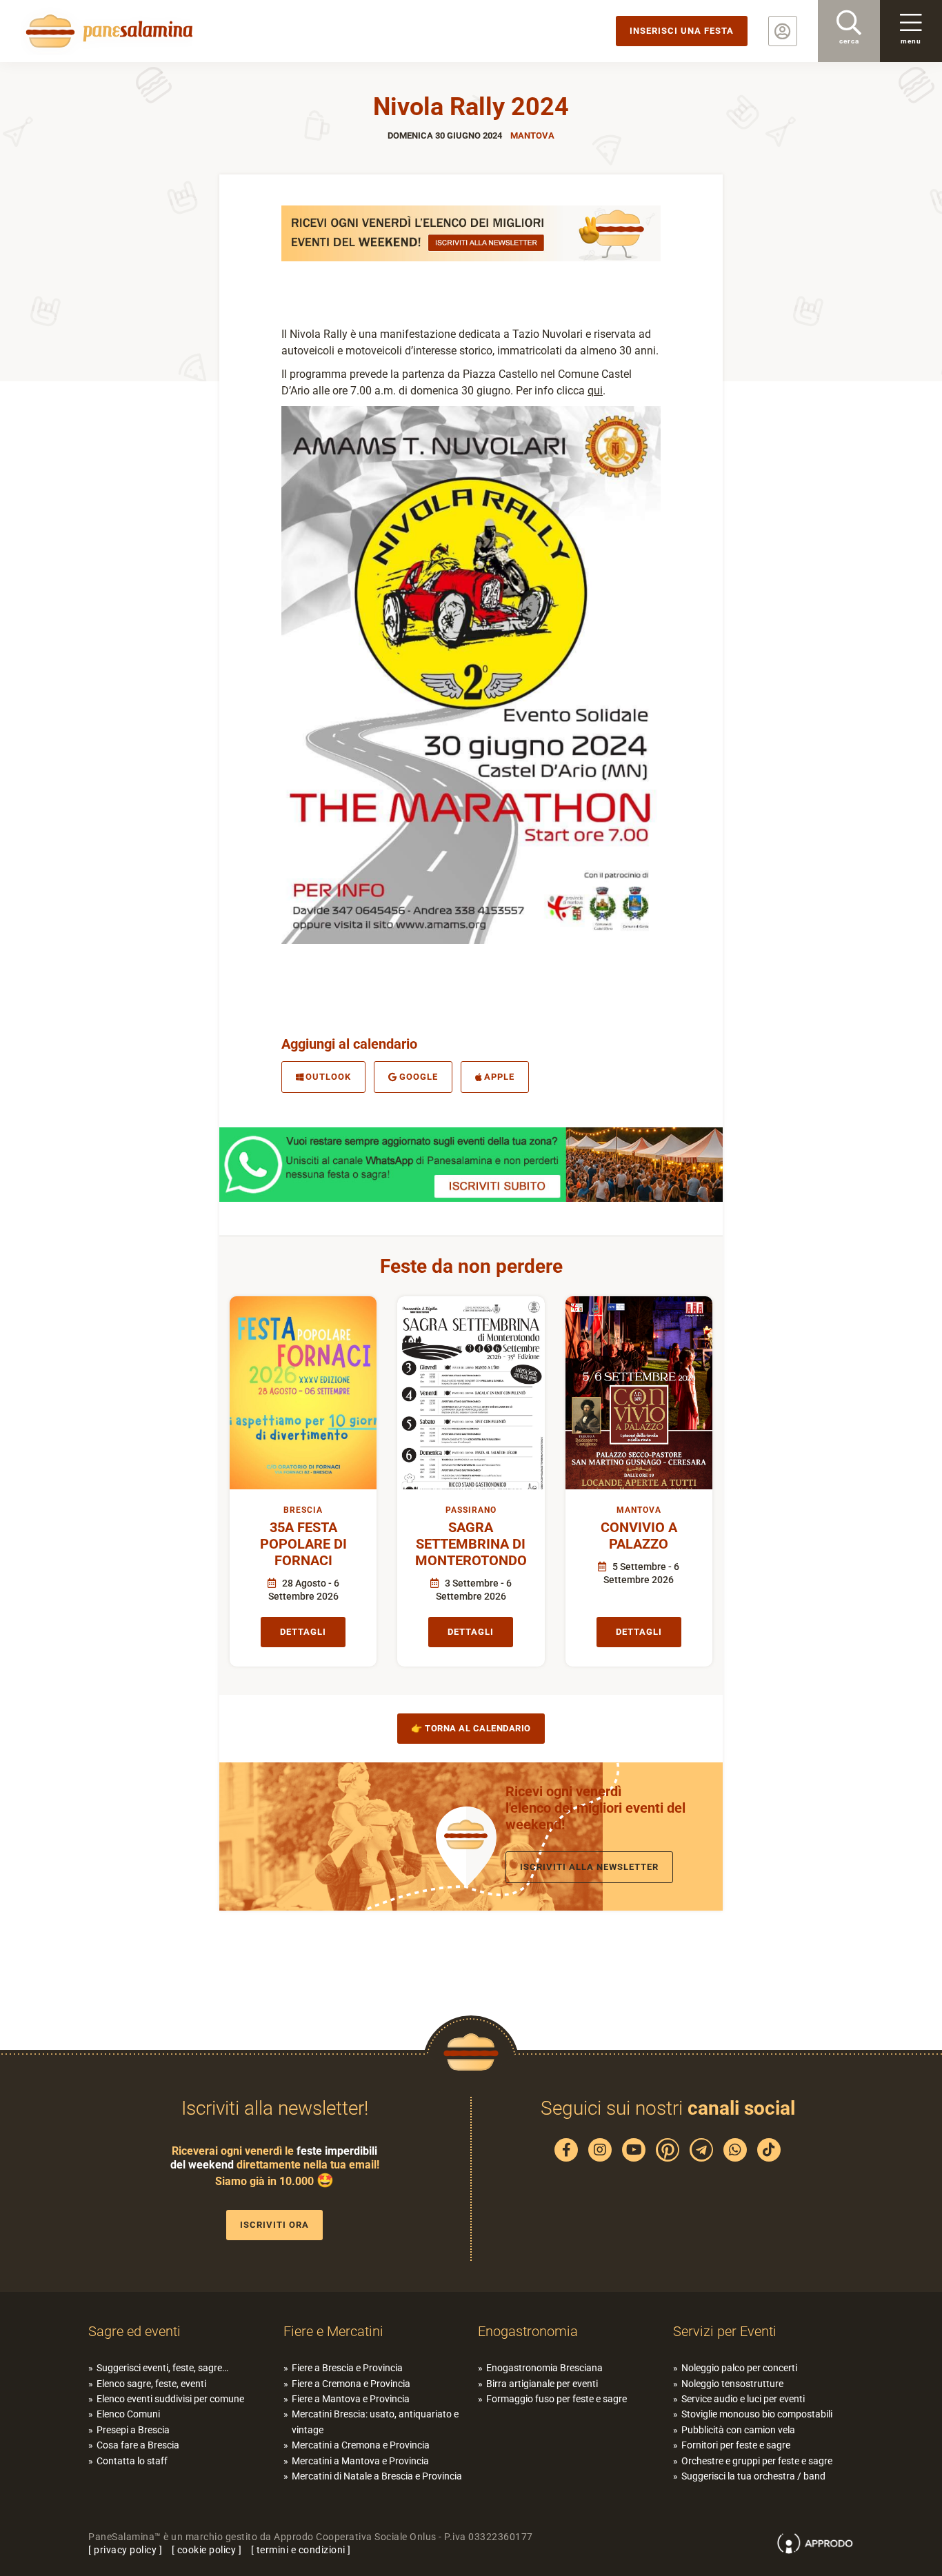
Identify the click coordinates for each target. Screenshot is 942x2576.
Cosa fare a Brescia (138, 2445)
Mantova (532, 135)
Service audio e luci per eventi (743, 2399)
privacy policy (125, 2550)
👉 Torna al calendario (471, 1728)
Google (419, 1077)
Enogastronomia (528, 2331)
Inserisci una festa (682, 31)
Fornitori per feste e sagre (736, 2445)
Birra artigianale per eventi (542, 2384)
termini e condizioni (301, 2550)
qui (595, 391)
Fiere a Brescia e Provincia (347, 2368)
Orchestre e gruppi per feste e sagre (757, 2461)
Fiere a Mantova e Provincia (351, 2399)
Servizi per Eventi (725, 2331)
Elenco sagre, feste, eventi (151, 2384)
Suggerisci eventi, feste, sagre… (162, 2368)
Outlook (328, 1077)
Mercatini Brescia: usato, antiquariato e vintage (375, 2422)
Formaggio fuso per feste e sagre (557, 2399)
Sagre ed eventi (134, 2331)
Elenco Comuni (128, 2414)
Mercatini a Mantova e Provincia (360, 2461)
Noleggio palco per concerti (739, 2368)
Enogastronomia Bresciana (544, 2368)
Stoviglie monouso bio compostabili (757, 2414)
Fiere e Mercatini (333, 2331)
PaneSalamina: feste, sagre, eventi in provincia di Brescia (107, 31)
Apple (499, 1077)
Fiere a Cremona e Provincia (351, 2384)
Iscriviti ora (274, 2225)
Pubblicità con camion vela (738, 2430)
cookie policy (207, 2550)
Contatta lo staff (132, 2461)
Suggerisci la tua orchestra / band (753, 2476)
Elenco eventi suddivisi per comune (170, 2399)
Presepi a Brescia (133, 2430)
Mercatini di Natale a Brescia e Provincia (377, 2476)
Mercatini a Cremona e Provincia (361, 2445)
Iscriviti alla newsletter (589, 1867)
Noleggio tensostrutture (732, 2384)
